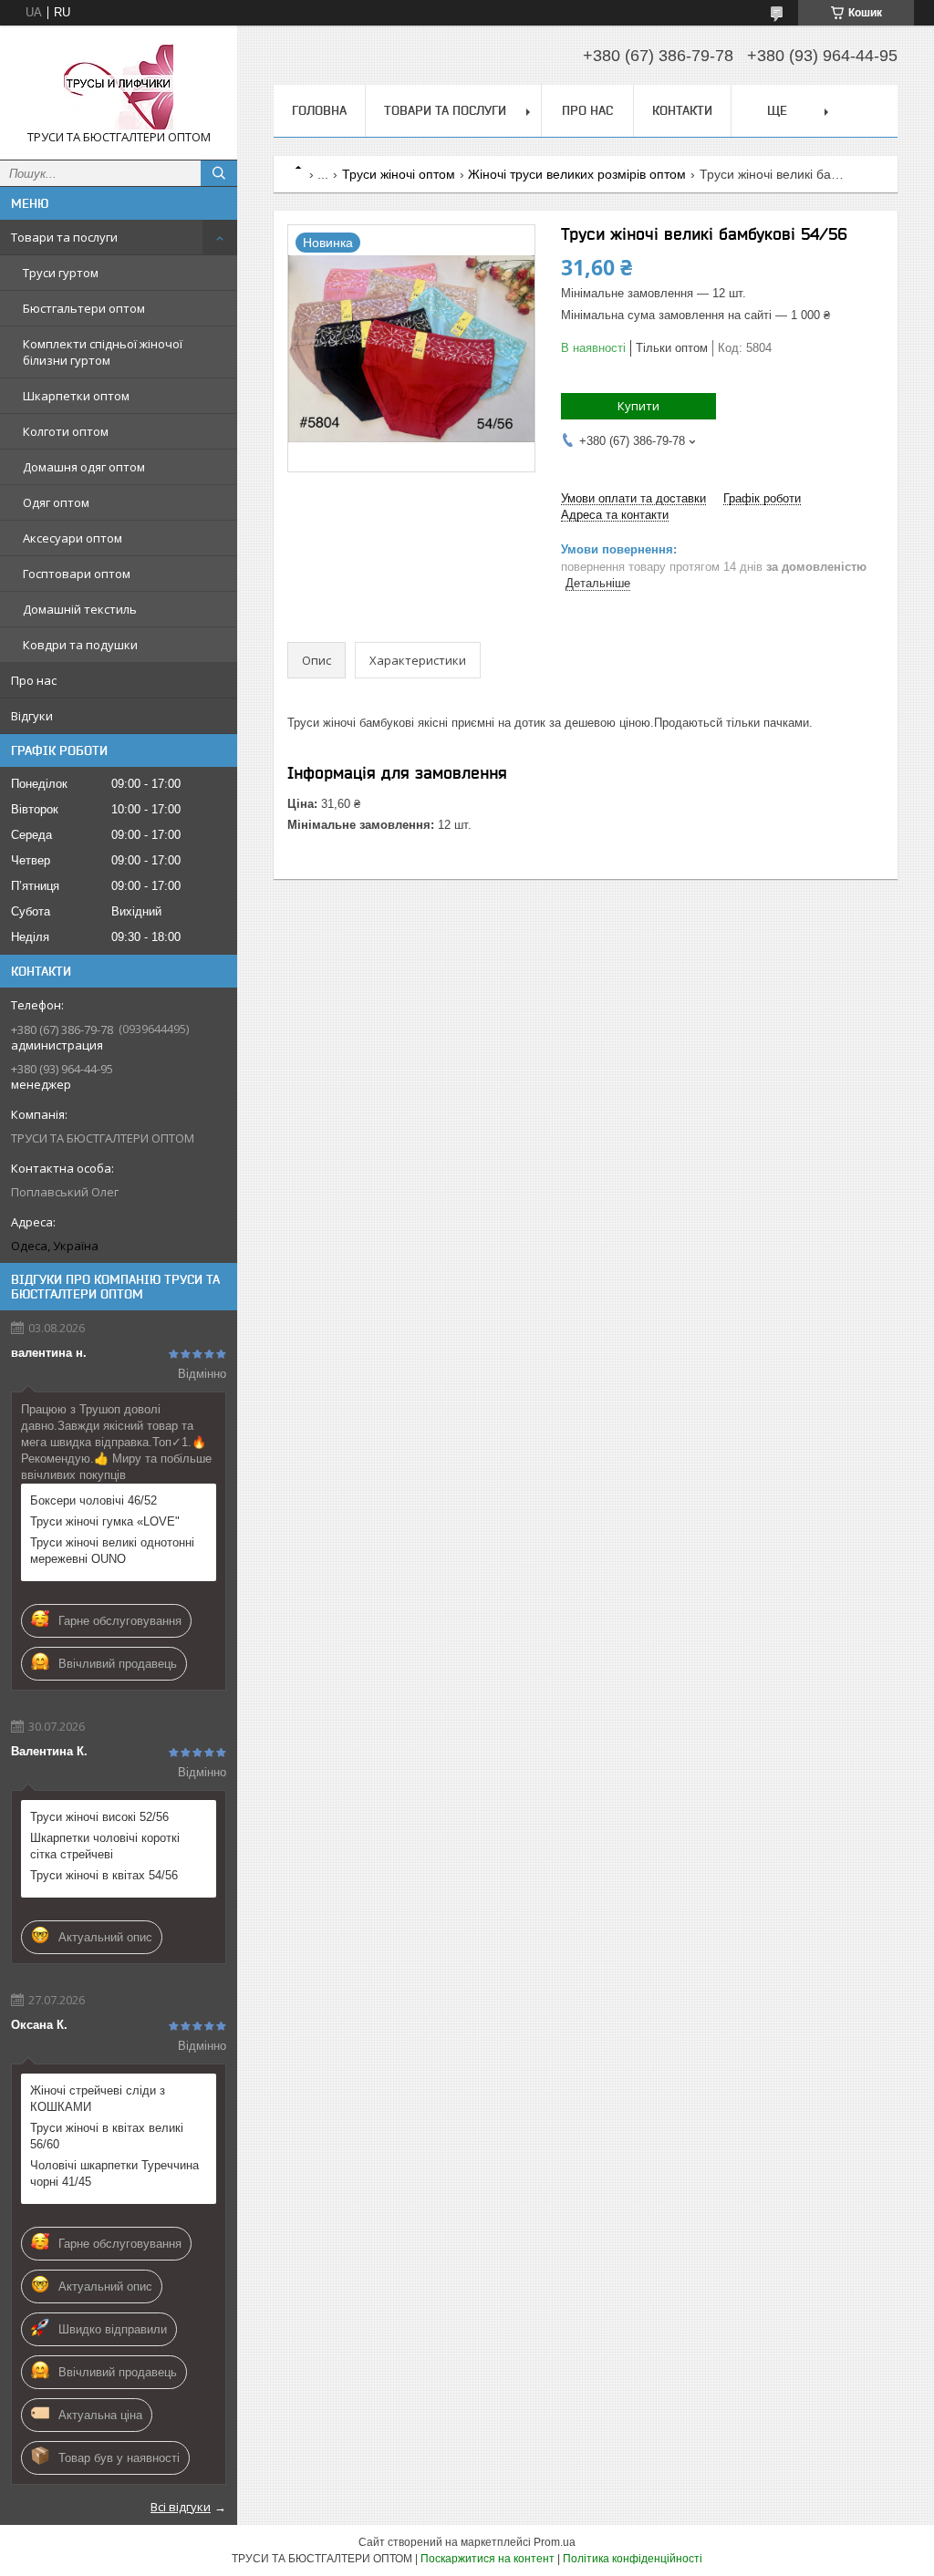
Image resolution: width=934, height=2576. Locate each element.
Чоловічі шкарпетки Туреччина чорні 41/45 (114, 2173)
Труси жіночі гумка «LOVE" (105, 1521)
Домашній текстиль (80, 609)
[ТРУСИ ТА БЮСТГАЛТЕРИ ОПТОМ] (119, 84)
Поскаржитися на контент (488, 2559)
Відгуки (32, 716)
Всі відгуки (181, 2507)
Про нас (34, 680)
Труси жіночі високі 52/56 (99, 1817)
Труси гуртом (61, 273)
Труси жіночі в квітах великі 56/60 (107, 2136)
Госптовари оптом (77, 574)
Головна (319, 110)
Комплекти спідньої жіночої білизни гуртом (103, 352)
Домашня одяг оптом (84, 467)
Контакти (682, 110)
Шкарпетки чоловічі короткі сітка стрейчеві (105, 1846)
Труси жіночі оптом (399, 174)
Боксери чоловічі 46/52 (93, 1500)
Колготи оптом (66, 431)
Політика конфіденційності (633, 2559)
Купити (638, 406)
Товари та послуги (64, 237)
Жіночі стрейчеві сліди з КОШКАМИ (98, 2099)
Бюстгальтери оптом (84, 308)
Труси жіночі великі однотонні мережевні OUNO (112, 1551)
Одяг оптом (56, 502)
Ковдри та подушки (80, 645)
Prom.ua (555, 2542)
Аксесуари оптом (73, 538)
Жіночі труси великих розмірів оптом (577, 174)
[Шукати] (219, 173)
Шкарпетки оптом (76, 396)
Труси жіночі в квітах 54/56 (104, 1875)
